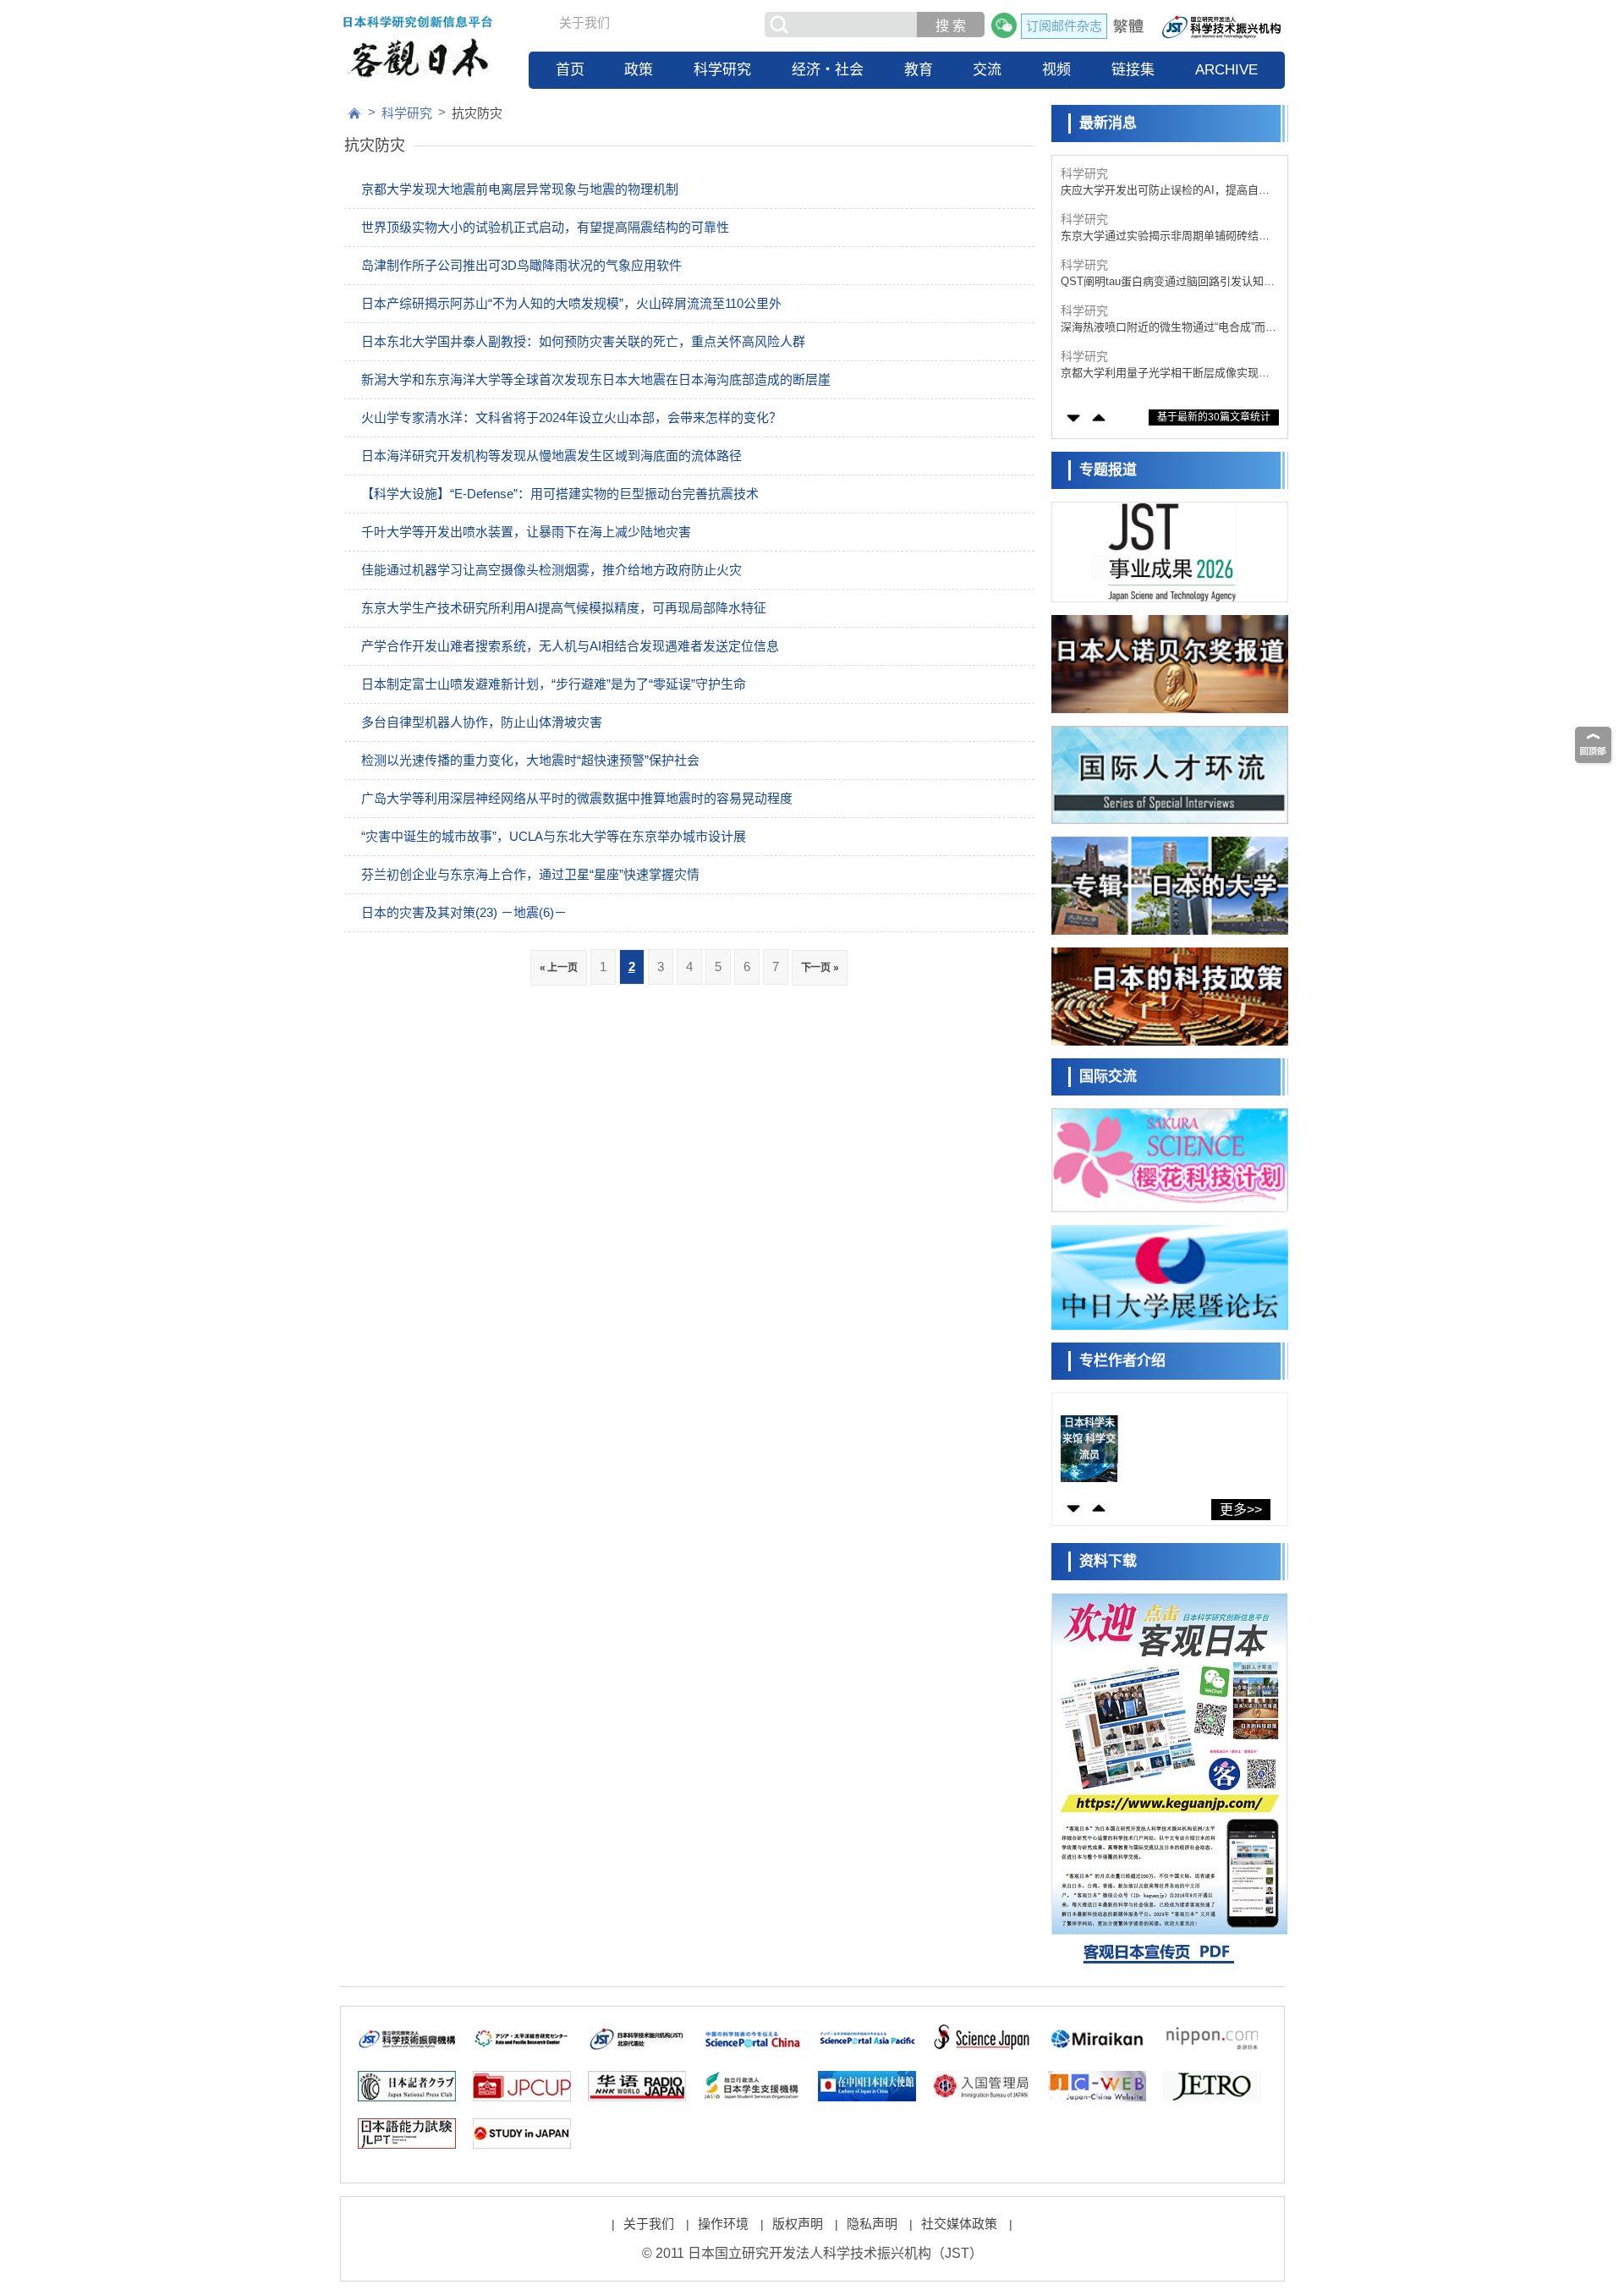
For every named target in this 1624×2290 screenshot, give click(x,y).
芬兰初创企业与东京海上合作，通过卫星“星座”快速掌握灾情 (530, 874)
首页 (570, 70)
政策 (639, 70)
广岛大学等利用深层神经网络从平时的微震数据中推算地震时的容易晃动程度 (577, 798)
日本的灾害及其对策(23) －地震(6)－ (464, 912)
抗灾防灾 (477, 113)
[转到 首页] (354, 113)
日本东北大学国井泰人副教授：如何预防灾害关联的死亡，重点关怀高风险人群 (583, 341)
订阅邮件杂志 (1064, 26)
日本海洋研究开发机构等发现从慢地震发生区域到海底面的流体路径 (551, 456)
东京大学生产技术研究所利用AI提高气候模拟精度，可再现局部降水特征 (564, 608)
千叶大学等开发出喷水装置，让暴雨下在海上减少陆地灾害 (526, 532)
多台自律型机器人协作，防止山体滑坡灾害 (482, 722)
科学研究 (722, 70)
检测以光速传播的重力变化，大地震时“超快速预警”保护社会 (530, 760)
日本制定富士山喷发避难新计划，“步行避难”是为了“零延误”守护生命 (554, 684)
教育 (919, 70)
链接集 (1133, 70)
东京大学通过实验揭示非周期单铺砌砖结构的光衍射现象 (1165, 236)
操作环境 (723, 2224)
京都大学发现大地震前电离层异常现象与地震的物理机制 (520, 189)
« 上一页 (559, 968)
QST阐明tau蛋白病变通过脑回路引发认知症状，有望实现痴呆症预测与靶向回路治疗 (1168, 282)
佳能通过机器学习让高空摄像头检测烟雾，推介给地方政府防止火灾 (551, 570)
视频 (1056, 70)
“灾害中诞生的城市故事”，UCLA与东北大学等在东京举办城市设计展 (554, 836)
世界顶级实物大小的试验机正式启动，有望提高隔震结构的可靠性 (545, 227)
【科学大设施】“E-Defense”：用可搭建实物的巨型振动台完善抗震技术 (560, 494)
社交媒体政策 (959, 2224)
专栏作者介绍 (1122, 1361)
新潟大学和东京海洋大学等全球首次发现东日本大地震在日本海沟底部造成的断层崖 (596, 379)
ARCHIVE (1226, 70)
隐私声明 (872, 2224)
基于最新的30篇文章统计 (1214, 417)
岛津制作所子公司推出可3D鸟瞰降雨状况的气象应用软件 (521, 265)
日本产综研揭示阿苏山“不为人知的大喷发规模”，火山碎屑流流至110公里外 (571, 303)
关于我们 (584, 22)
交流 (987, 70)
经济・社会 (828, 70)
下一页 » (820, 968)
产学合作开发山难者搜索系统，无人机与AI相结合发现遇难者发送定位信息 (570, 646)
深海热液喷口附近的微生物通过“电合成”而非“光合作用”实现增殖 (1169, 328)
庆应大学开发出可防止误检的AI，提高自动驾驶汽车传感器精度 (1165, 191)
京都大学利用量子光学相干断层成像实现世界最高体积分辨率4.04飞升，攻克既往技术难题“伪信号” (1165, 373)
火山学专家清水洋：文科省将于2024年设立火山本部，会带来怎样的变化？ (571, 417)
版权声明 (798, 2224)
